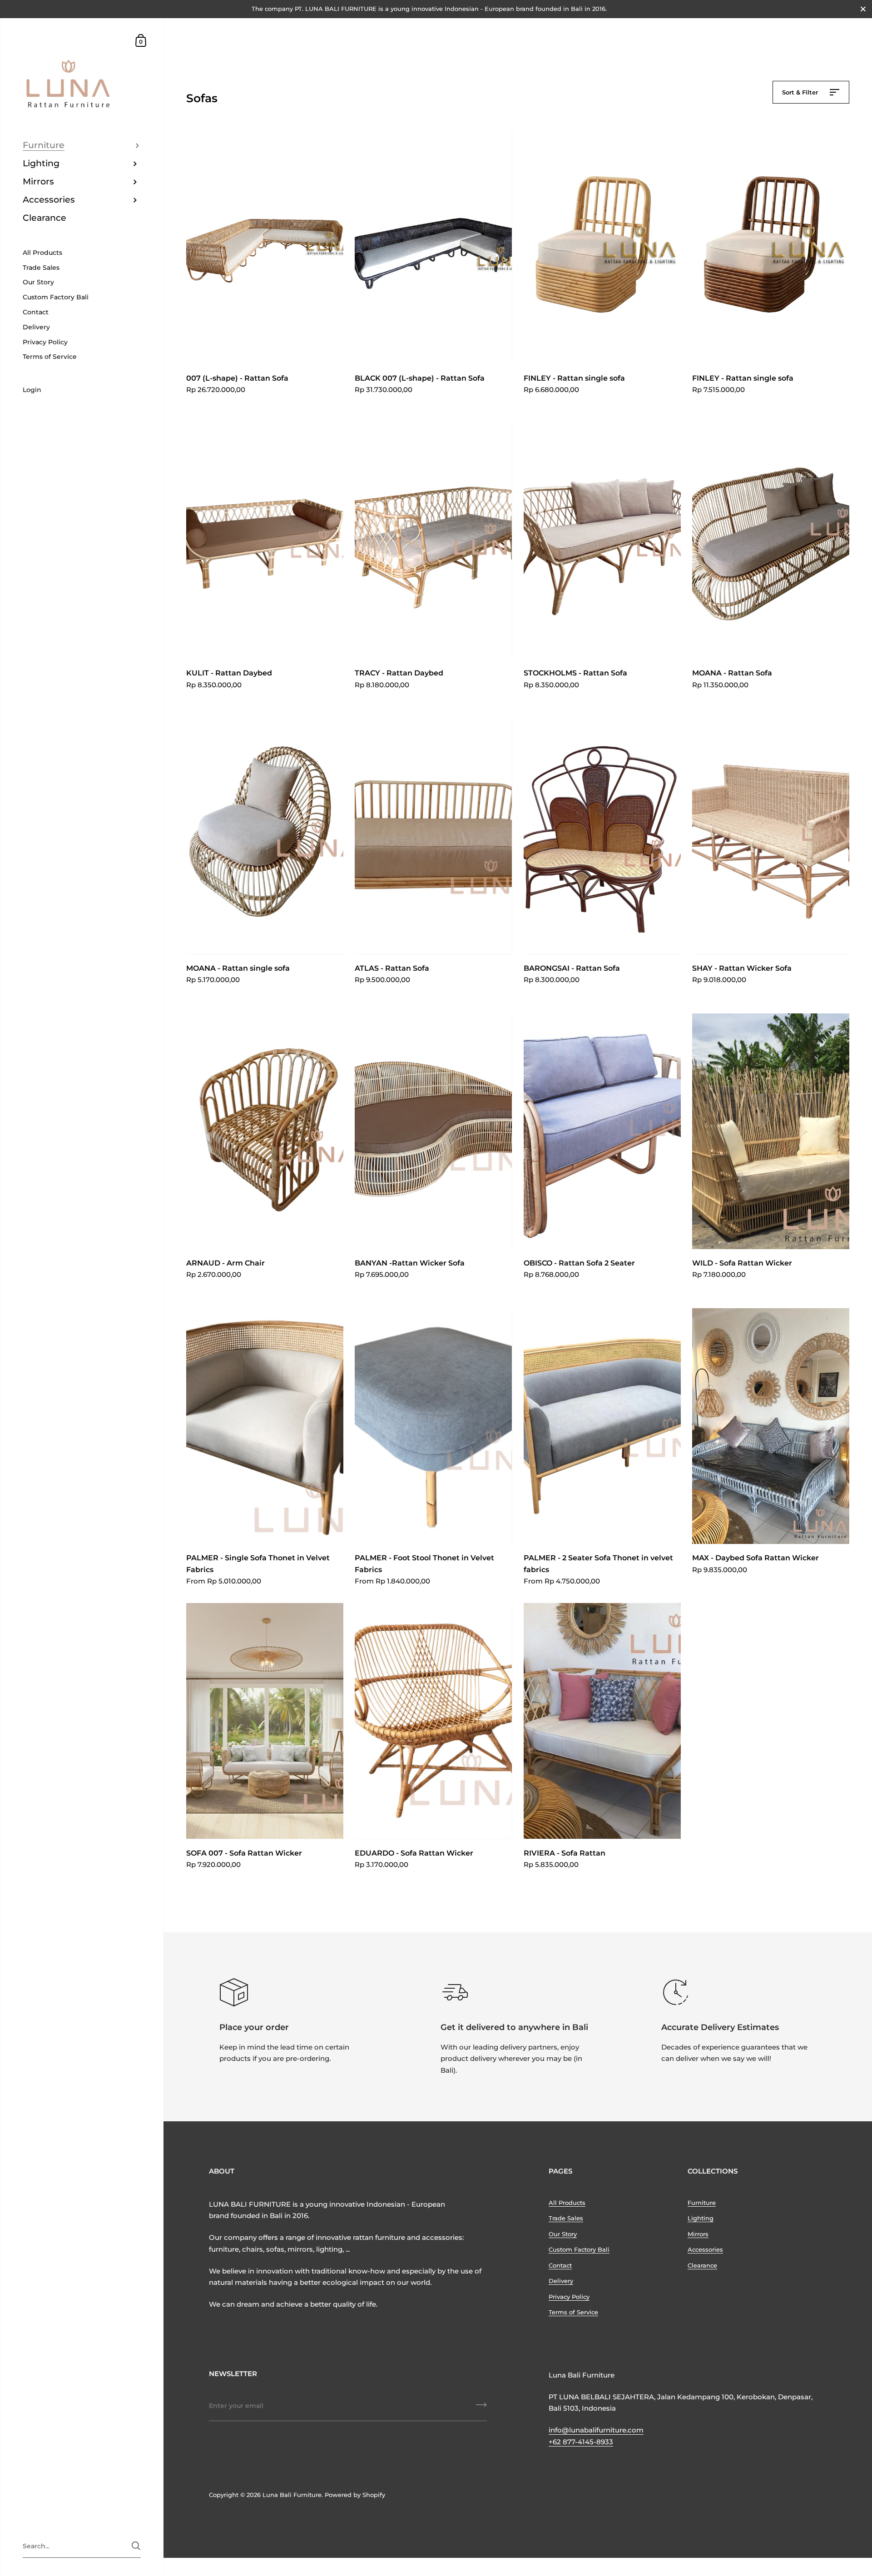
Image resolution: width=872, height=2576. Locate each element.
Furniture (702, 2203)
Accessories (705, 2249)
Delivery (561, 2281)
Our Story (563, 2234)
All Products (567, 2203)
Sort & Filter (801, 92)
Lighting (701, 2218)
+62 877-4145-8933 (581, 2442)
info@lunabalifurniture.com (596, 2430)
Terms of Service (573, 2312)
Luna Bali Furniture (292, 2495)
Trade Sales (566, 2218)
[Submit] (481, 2408)
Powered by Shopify (355, 2495)
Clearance (702, 2265)
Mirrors (698, 2234)
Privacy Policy (569, 2297)
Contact (560, 2265)
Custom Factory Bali (579, 2249)
